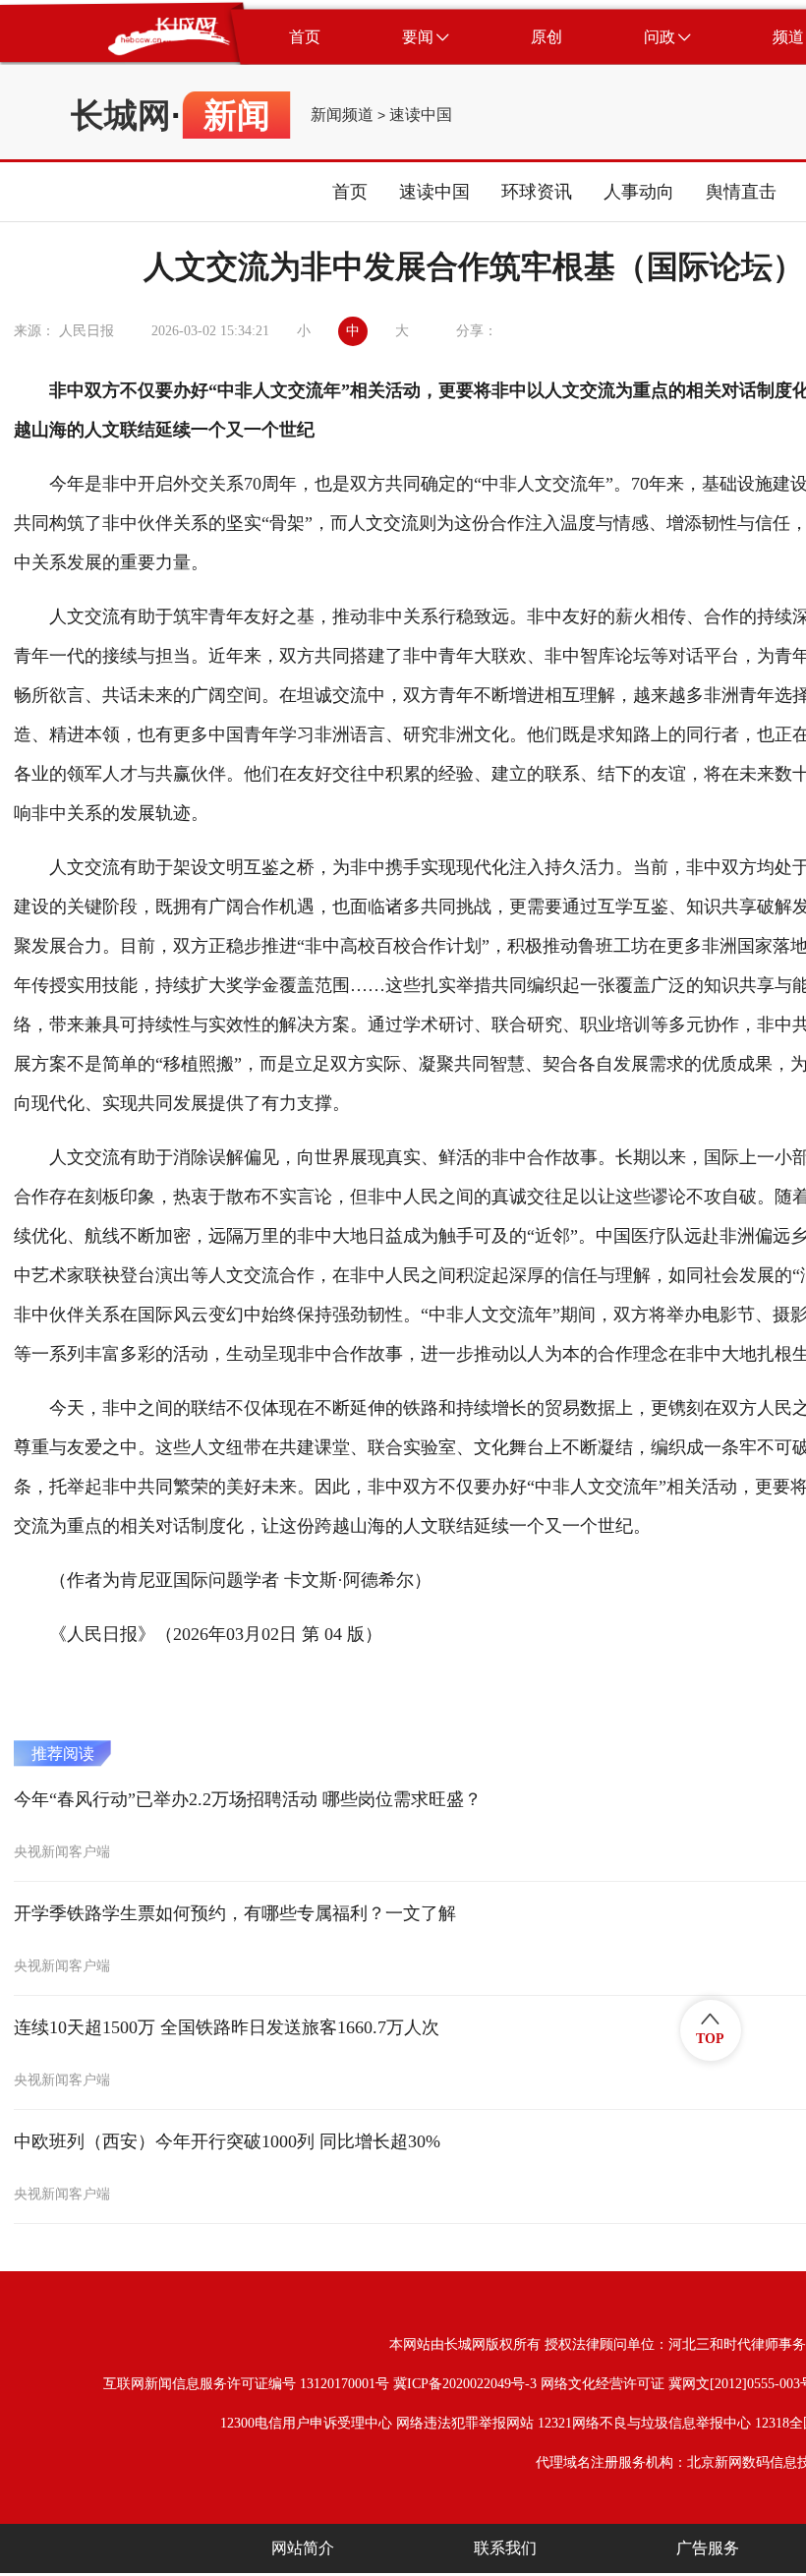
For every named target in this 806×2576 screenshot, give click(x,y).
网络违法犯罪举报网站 (465, 2423)
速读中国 (421, 115)
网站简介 (303, 2548)
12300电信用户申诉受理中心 (306, 2423)
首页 (350, 192)
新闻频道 (342, 115)
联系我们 (505, 2548)
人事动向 (639, 192)
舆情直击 (741, 192)
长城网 (121, 115)
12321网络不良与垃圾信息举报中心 (644, 2423)
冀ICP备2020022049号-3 (465, 2384)
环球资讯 (537, 192)
